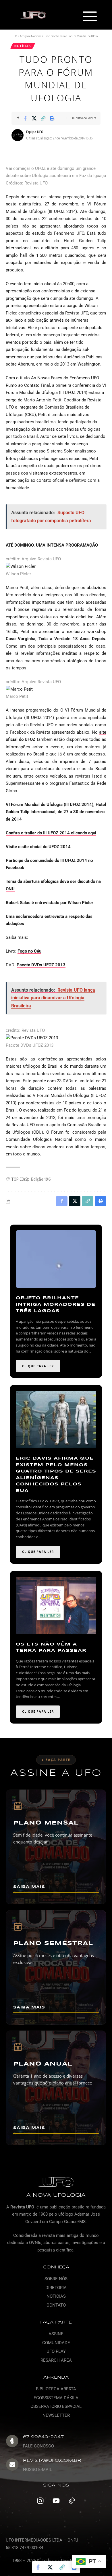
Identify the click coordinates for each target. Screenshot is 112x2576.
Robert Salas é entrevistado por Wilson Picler (50, 903)
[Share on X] (34, 118)
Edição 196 (41, 1179)
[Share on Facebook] (25, 118)
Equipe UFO (35, 132)
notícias (23, 46)
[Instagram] (40, 2501)
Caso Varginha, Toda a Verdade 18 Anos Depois (55, 639)
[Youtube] (56, 2501)
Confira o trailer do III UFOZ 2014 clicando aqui (51, 833)
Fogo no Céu (29, 951)
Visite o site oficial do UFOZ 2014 (38, 847)
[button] (89, 17)
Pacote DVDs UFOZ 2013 (41, 965)
